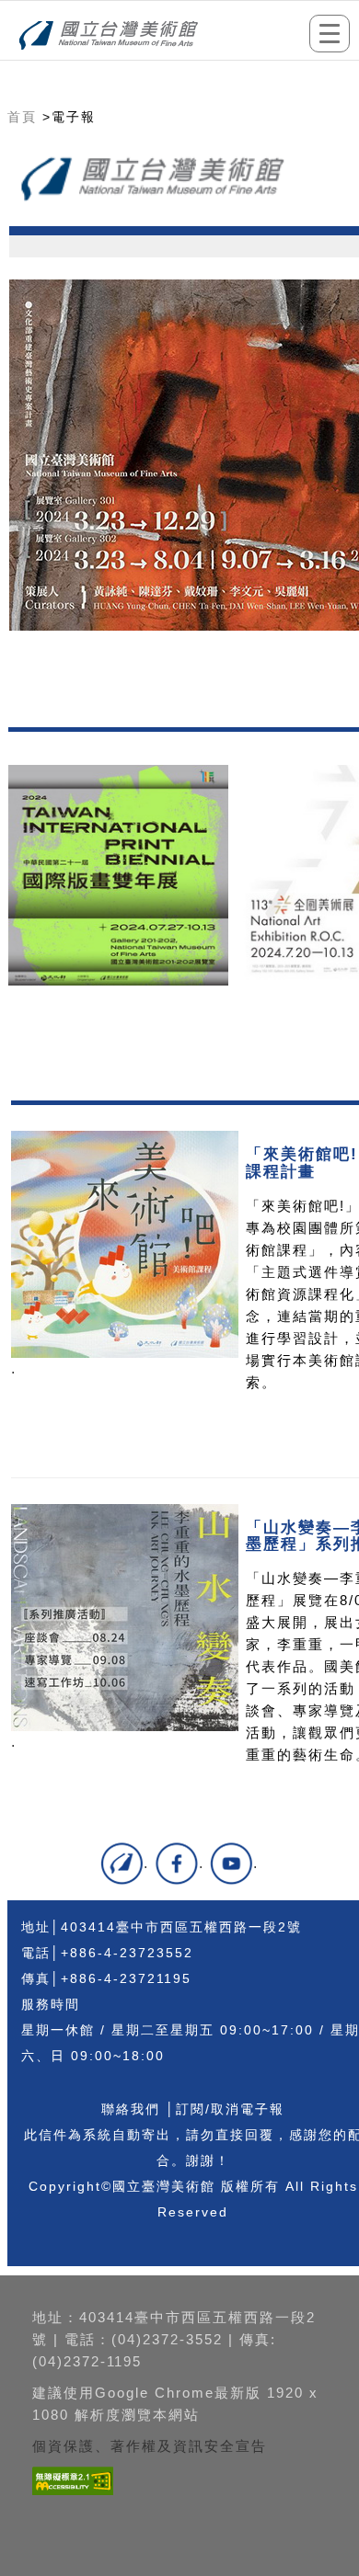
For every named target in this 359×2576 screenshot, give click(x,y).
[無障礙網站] (70, 2495)
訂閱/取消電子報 (230, 2109)
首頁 (22, 117)
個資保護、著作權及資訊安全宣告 (150, 2446)
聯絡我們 (131, 2109)
